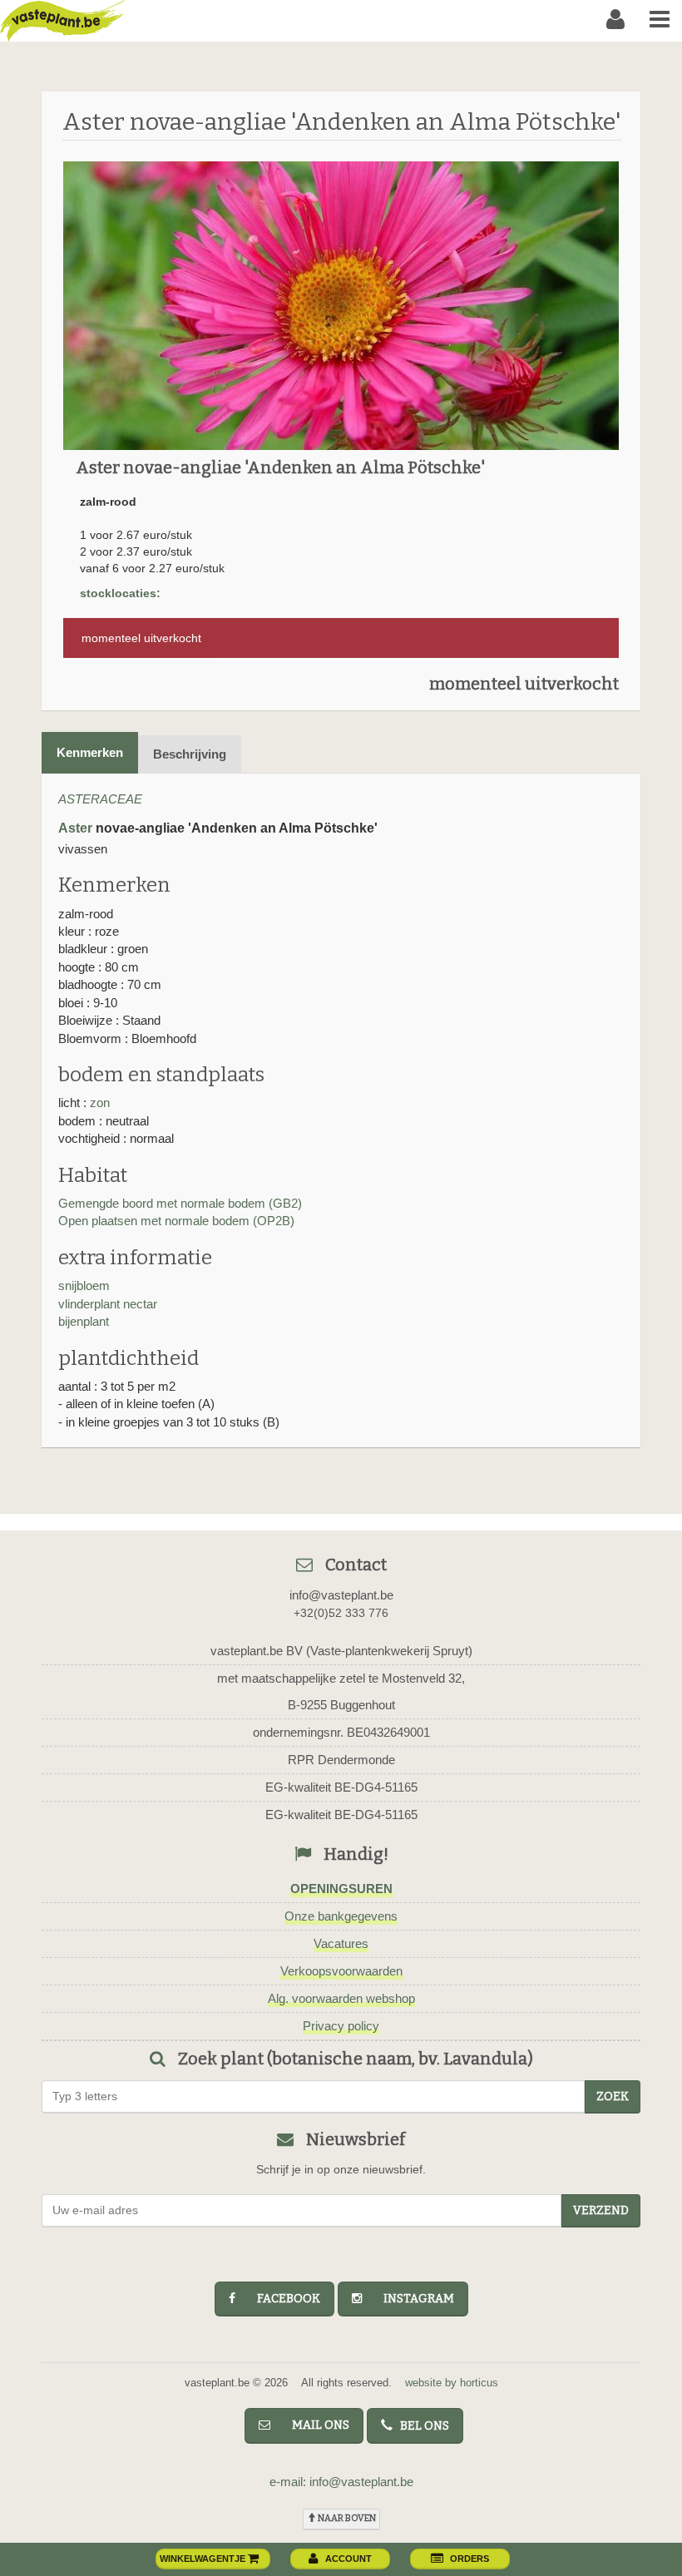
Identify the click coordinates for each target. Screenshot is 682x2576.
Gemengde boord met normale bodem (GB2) (180, 1203)
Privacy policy (341, 2026)
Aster (75, 828)
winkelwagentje (204, 2559)
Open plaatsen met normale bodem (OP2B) (176, 1221)
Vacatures (341, 1943)
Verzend (601, 2210)
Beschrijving (190, 754)
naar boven (346, 2518)
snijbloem (84, 1286)
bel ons (421, 2426)
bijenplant (84, 1321)
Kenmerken (90, 752)
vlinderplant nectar (108, 1304)
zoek (613, 2096)
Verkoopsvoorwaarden (341, 1971)
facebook (281, 2299)
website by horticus (452, 2383)
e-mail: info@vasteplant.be (341, 2482)
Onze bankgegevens (341, 1916)
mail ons (313, 2425)
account (348, 2559)
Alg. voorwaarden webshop (341, 1998)
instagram (411, 2299)
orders (469, 2559)
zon (100, 1103)
